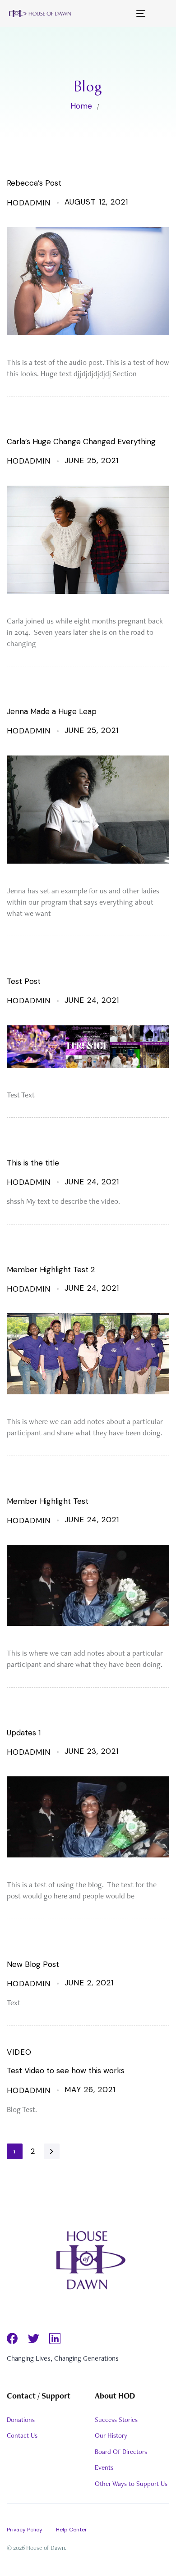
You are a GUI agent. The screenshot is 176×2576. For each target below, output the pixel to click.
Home (81, 106)
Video (19, 2052)
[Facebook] (12, 2338)
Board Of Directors (121, 2452)
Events (104, 2467)
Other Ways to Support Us (131, 2484)
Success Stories (116, 2420)
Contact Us (22, 2435)
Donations (21, 2420)
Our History (111, 2435)
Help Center (72, 2530)
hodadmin (29, 203)
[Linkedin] (55, 2338)
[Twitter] (34, 2338)
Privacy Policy (25, 2530)
